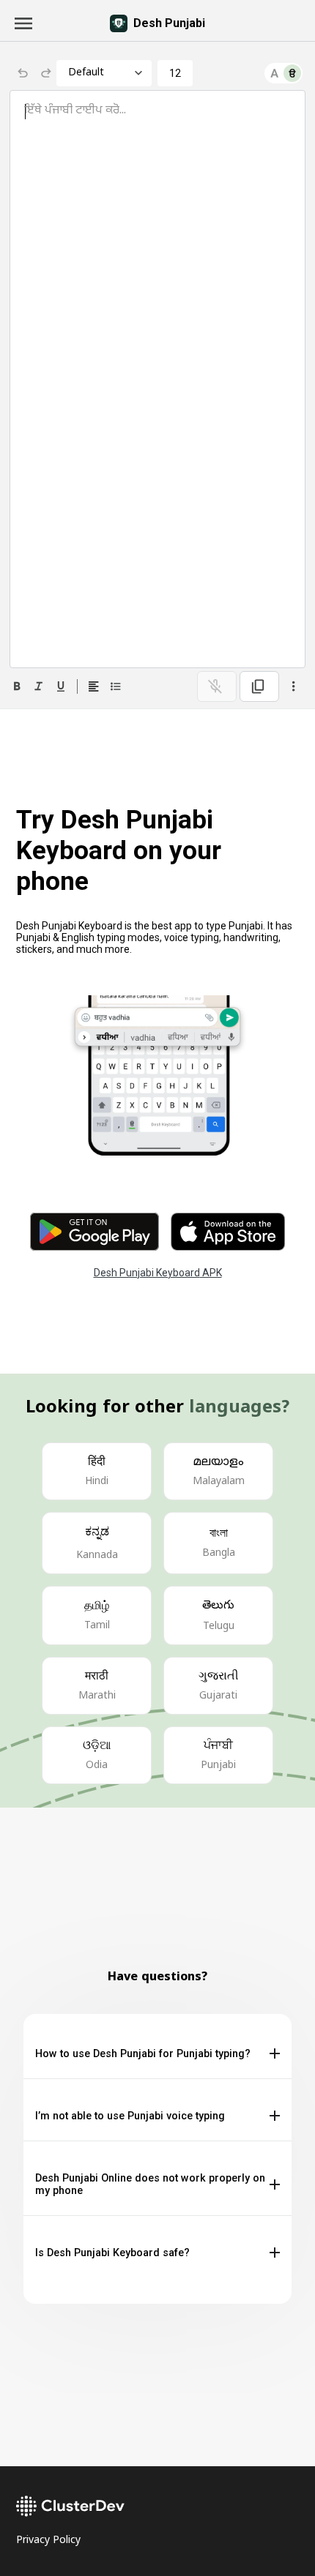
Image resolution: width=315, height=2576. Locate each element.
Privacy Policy (48, 2541)
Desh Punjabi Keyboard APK (158, 1273)
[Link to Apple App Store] (228, 1232)
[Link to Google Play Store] (94, 1232)
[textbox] (157, 379)
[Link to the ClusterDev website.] (158, 2506)
